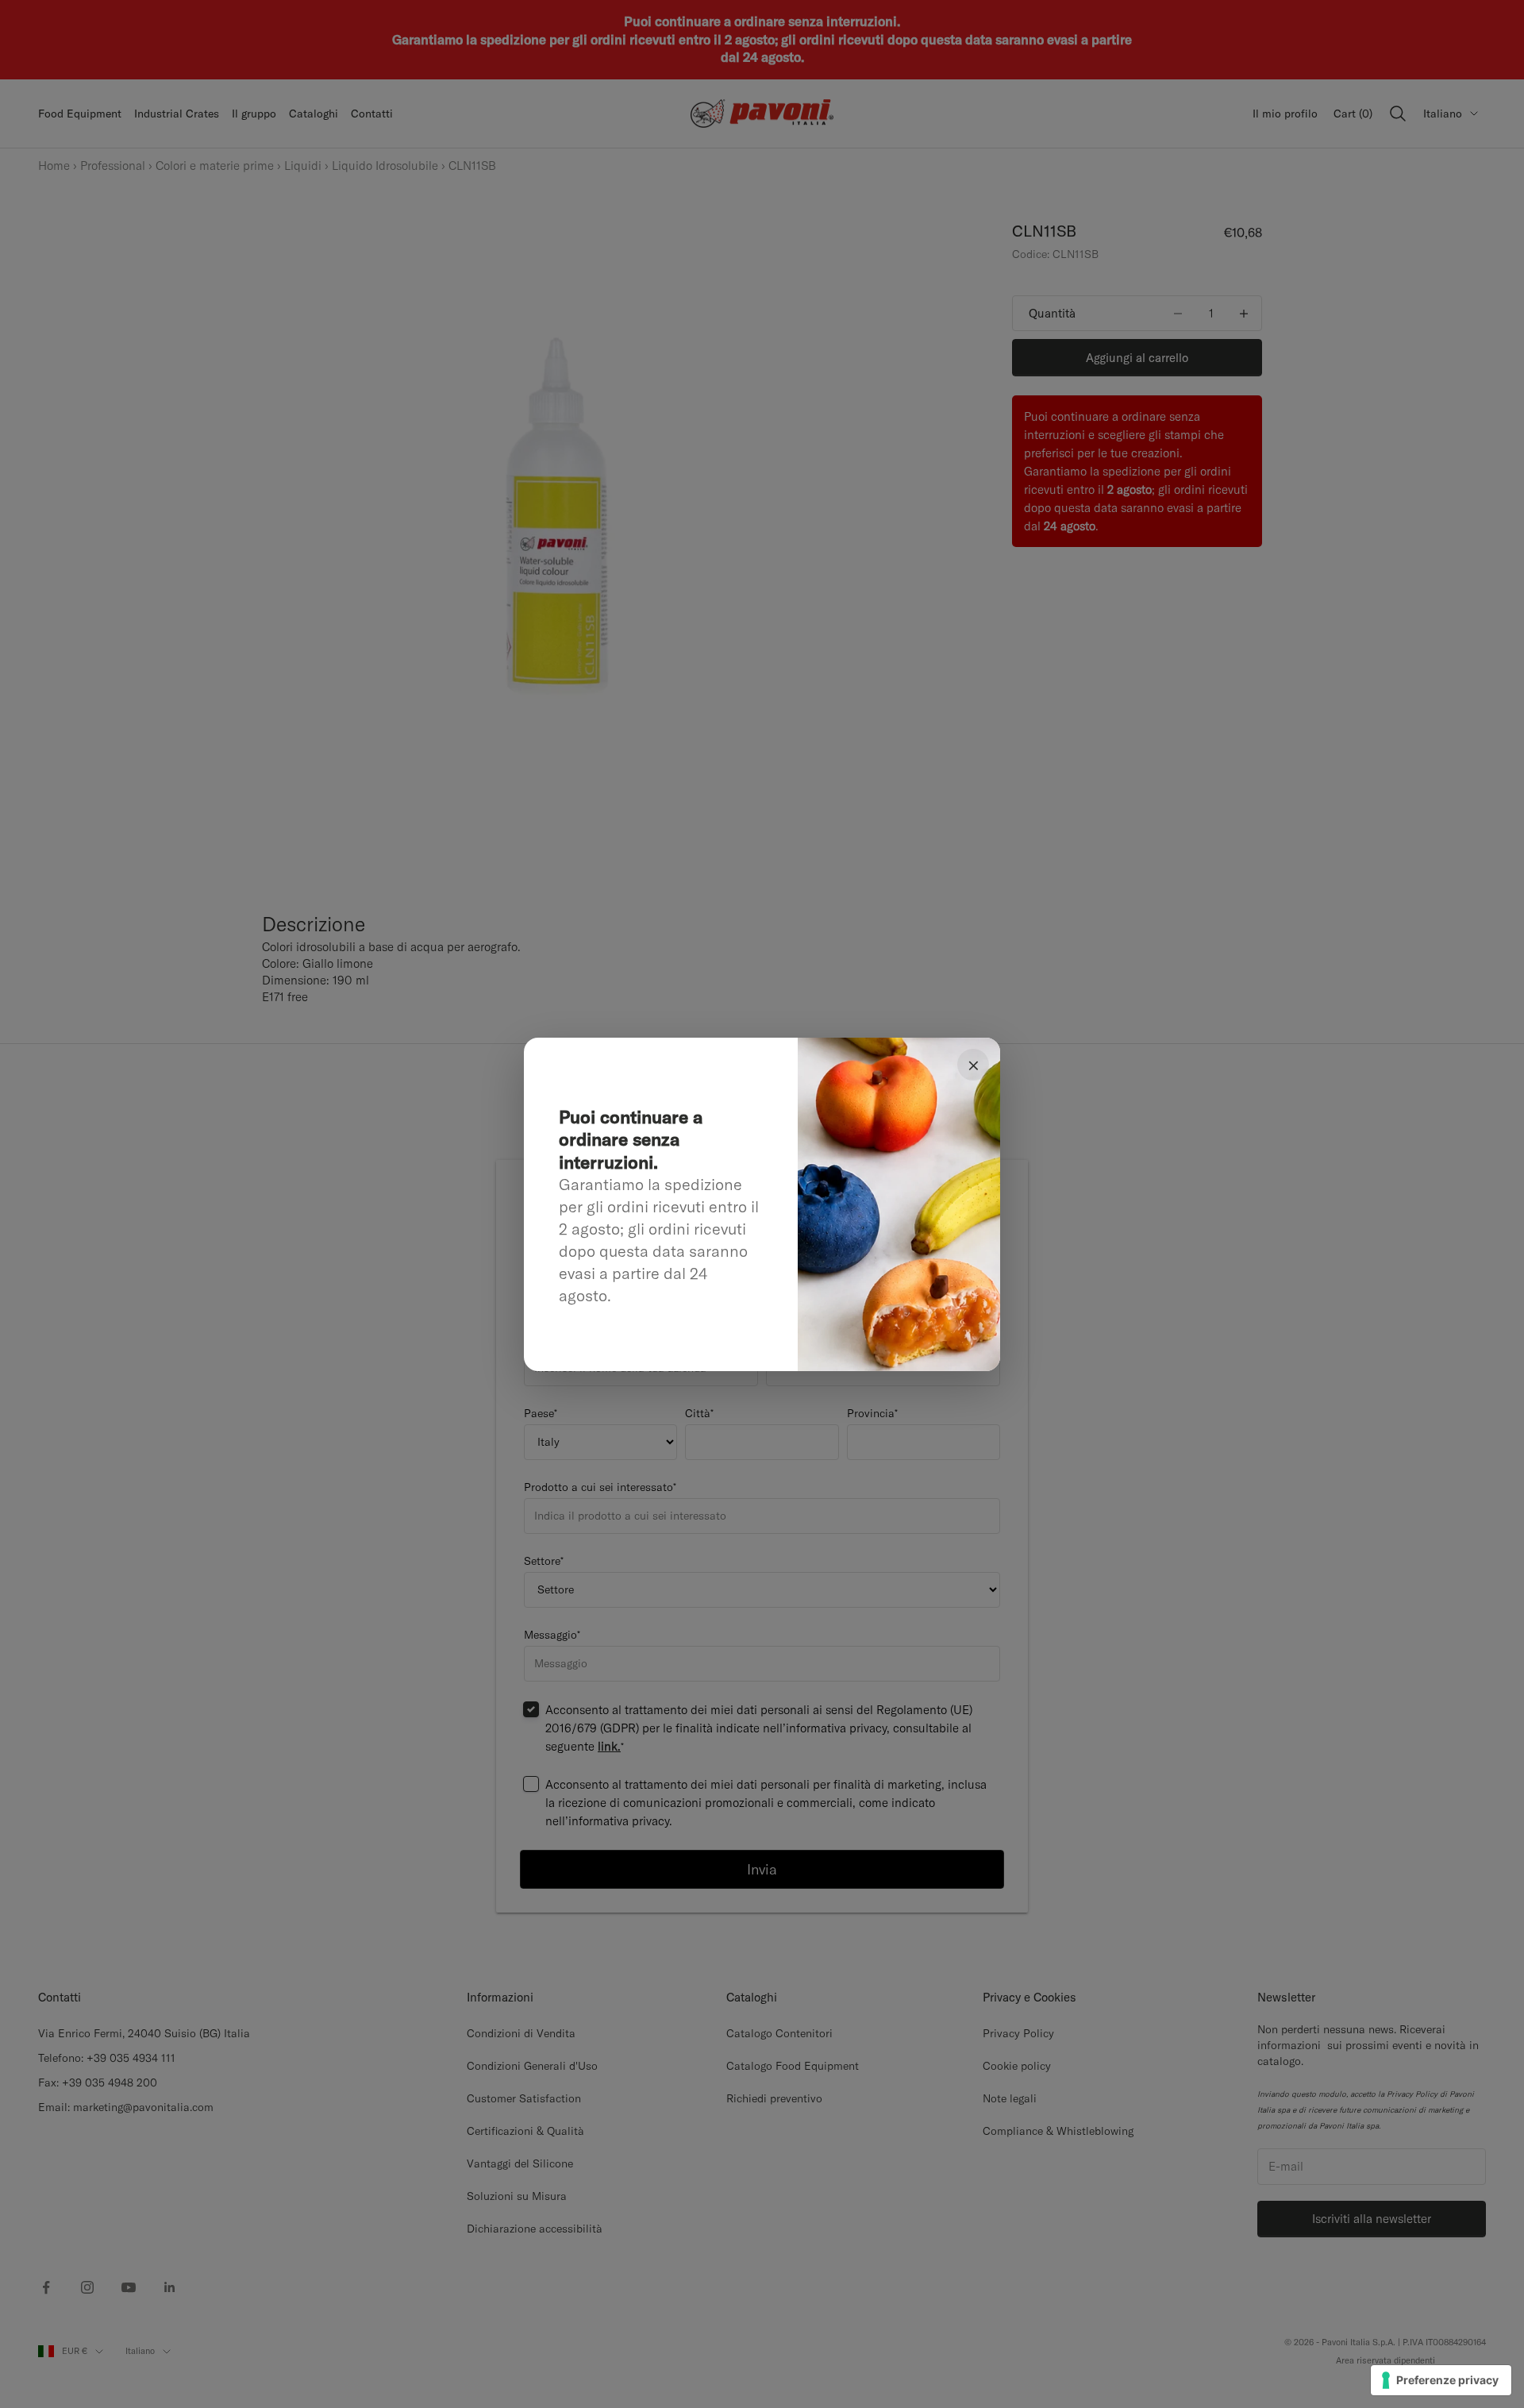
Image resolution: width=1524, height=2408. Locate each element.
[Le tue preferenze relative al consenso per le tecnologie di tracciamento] (1441, 2380)
